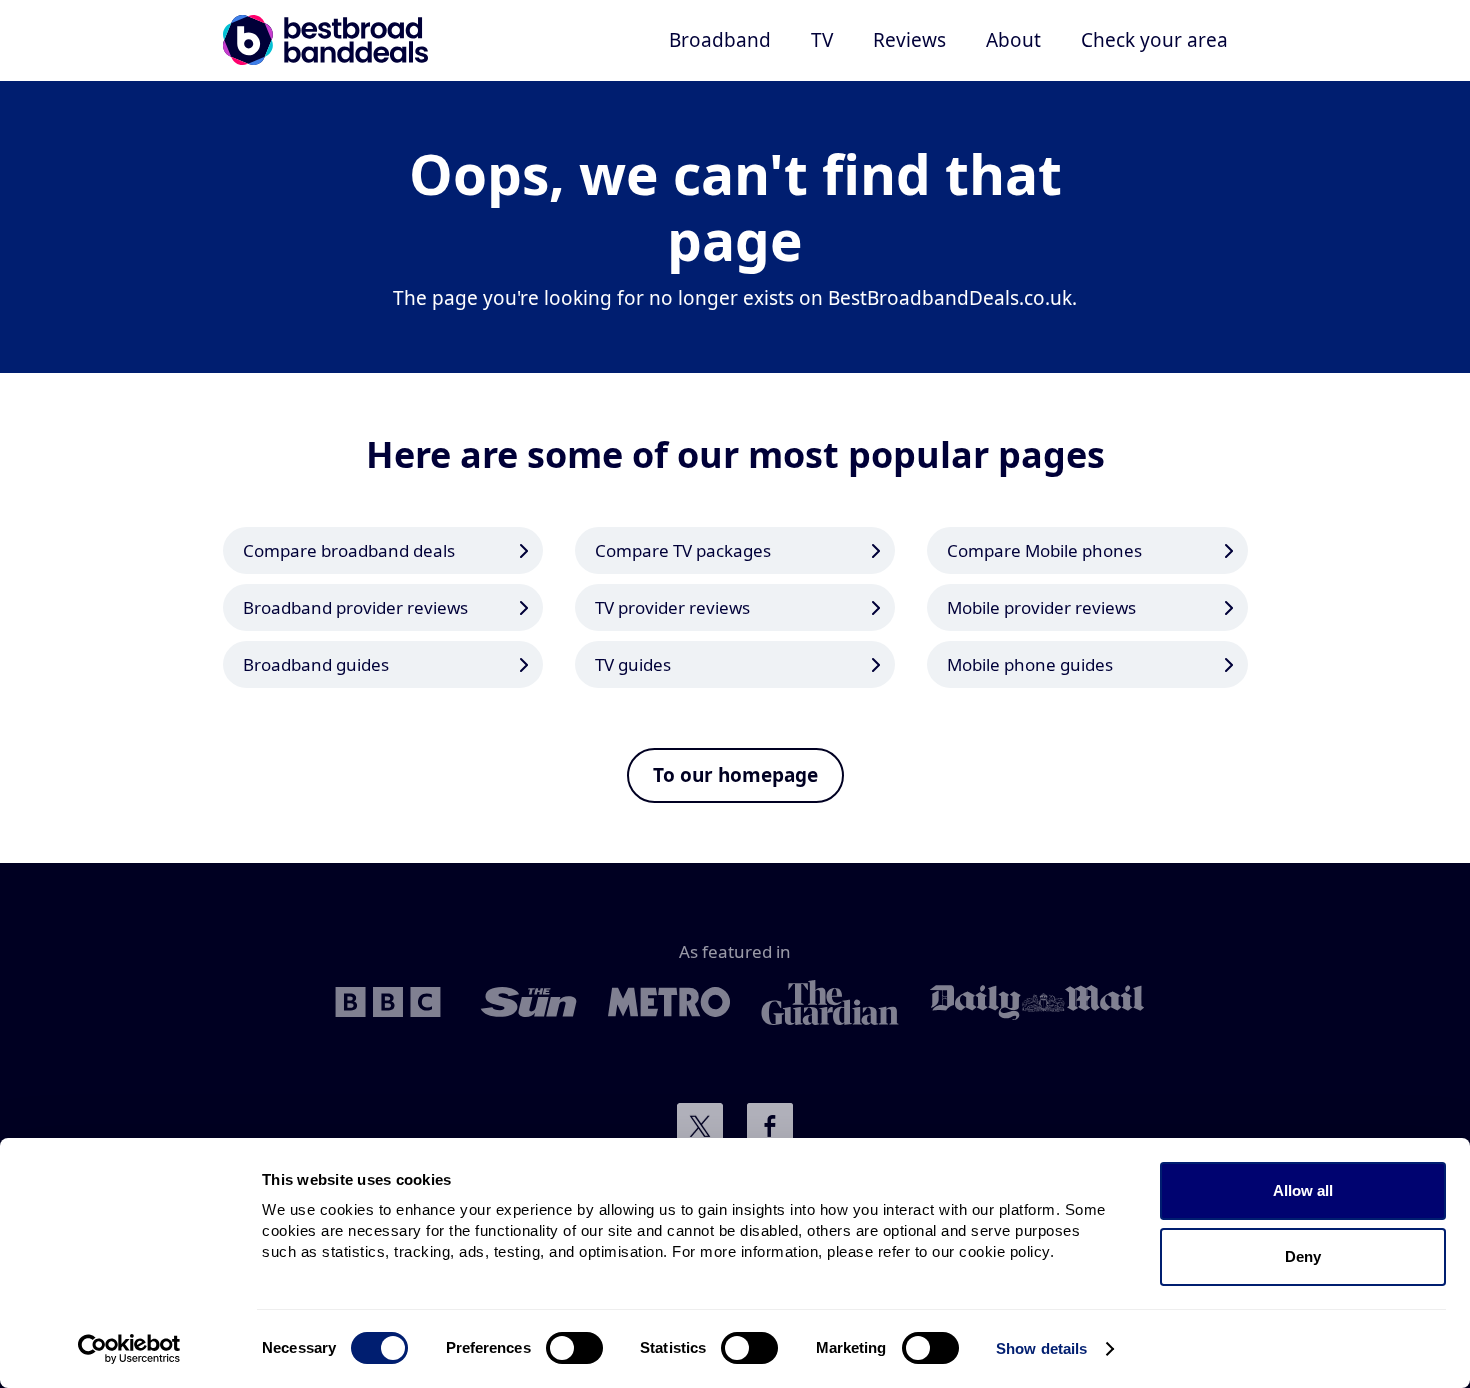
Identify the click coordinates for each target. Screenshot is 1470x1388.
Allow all (1303, 1190)
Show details (1041, 1348)
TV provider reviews (672, 607)
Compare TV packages (683, 550)
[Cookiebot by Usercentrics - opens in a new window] (129, 1349)
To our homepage (735, 775)
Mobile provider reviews (1041, 607)
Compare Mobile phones (1044, 550)
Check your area (1154, 40)
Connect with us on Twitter (700, 1126)
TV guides (633, 664)
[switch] (574, 1348)
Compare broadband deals (349, 550)
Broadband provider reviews (355, 607)
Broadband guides (316, 664)
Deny (1303, 1256)
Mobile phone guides (1030, 664)
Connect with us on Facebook (770, 1126)
